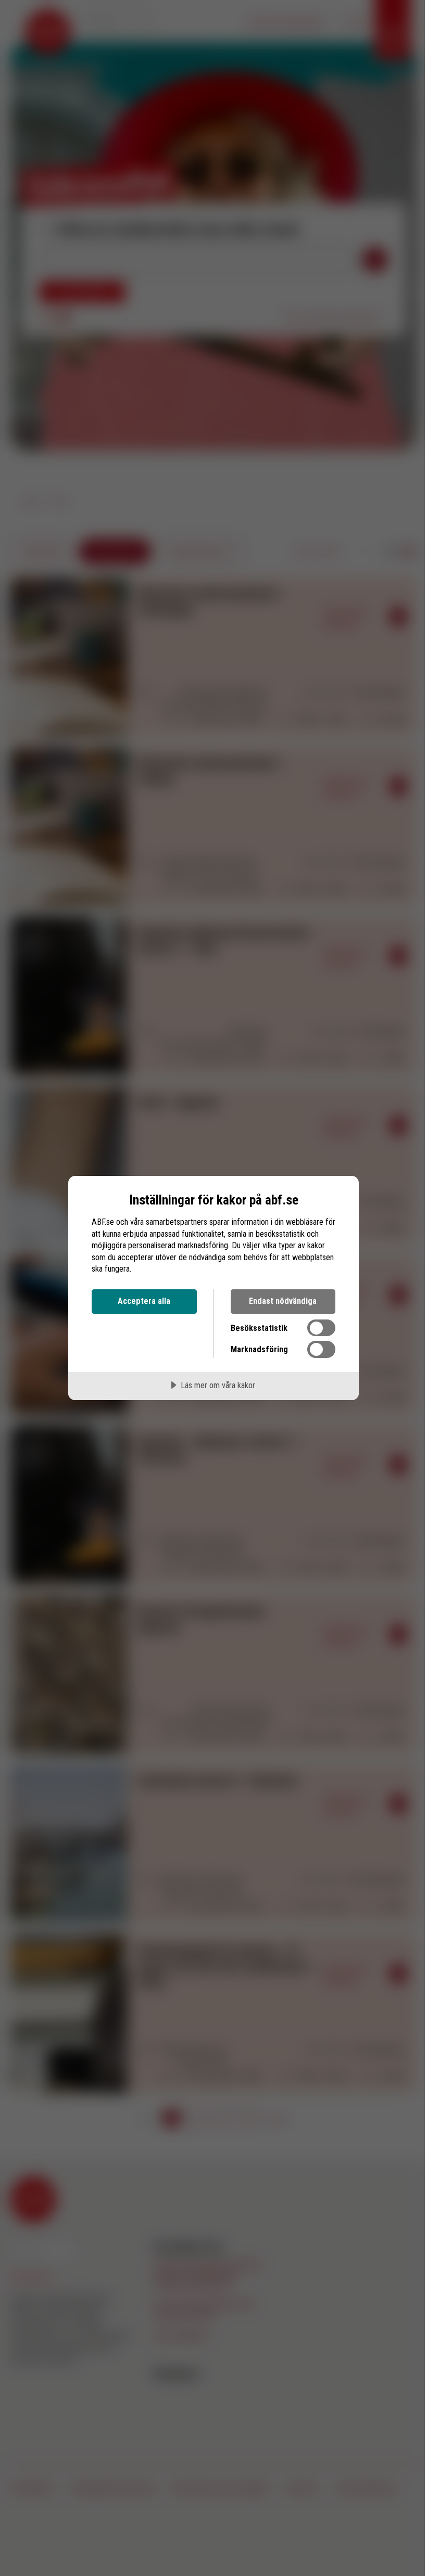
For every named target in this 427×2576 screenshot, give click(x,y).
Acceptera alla (144, 1301)
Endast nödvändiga (283, 1301)
